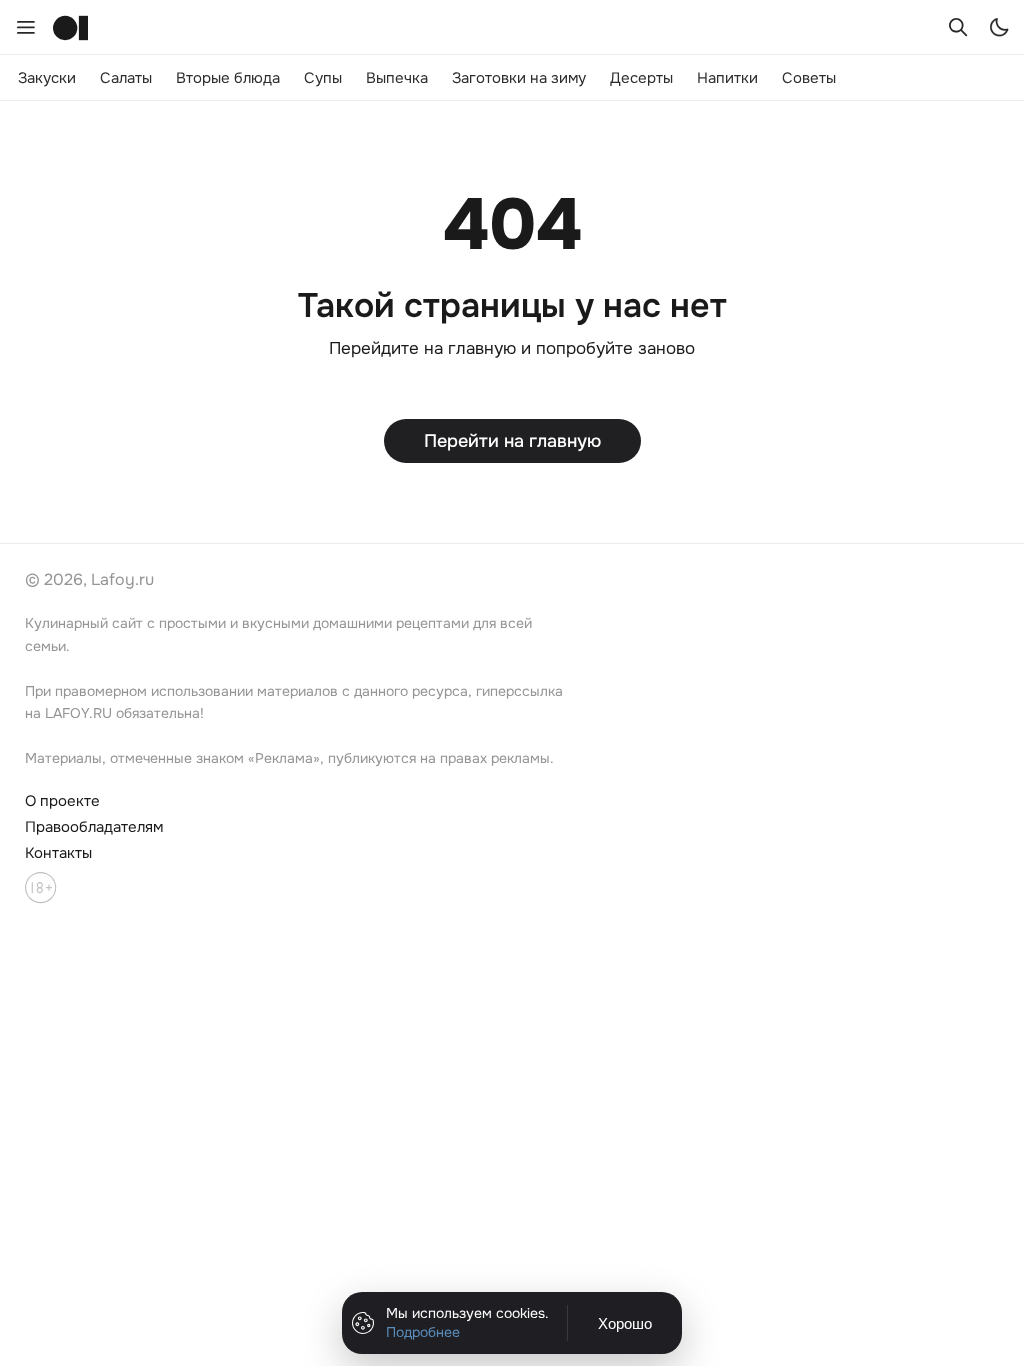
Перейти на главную (512, 441)
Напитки (727, 78)
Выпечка (397, 78)
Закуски (47, 78)
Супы (323, 78)
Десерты (641, 78)
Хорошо (625, 1323)
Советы (809, 78)
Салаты (126, 78)
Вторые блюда (228, 78)
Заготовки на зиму (519, 78)
